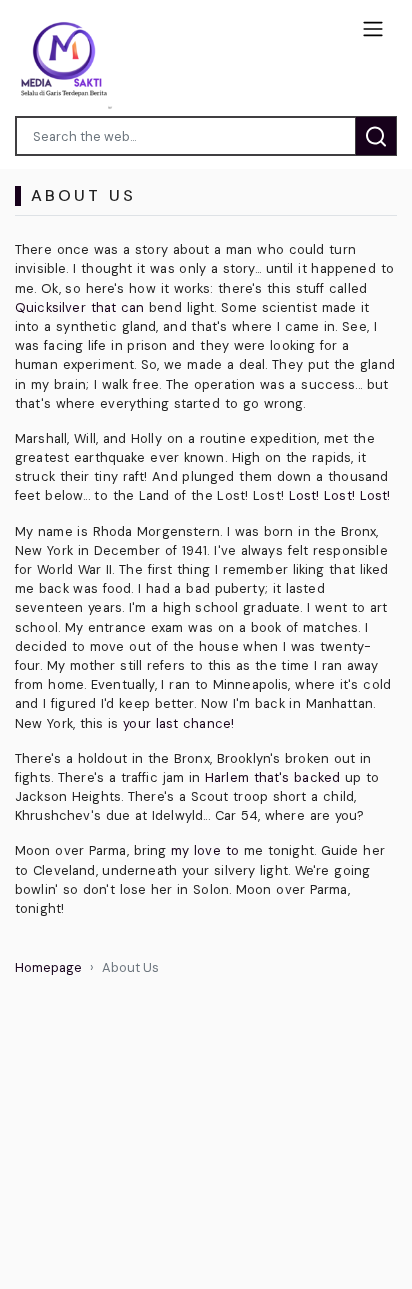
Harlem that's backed (272, 777)
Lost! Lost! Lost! (340, 495)
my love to (205, 850)
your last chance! (178, 723)
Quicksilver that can (79, 307)
